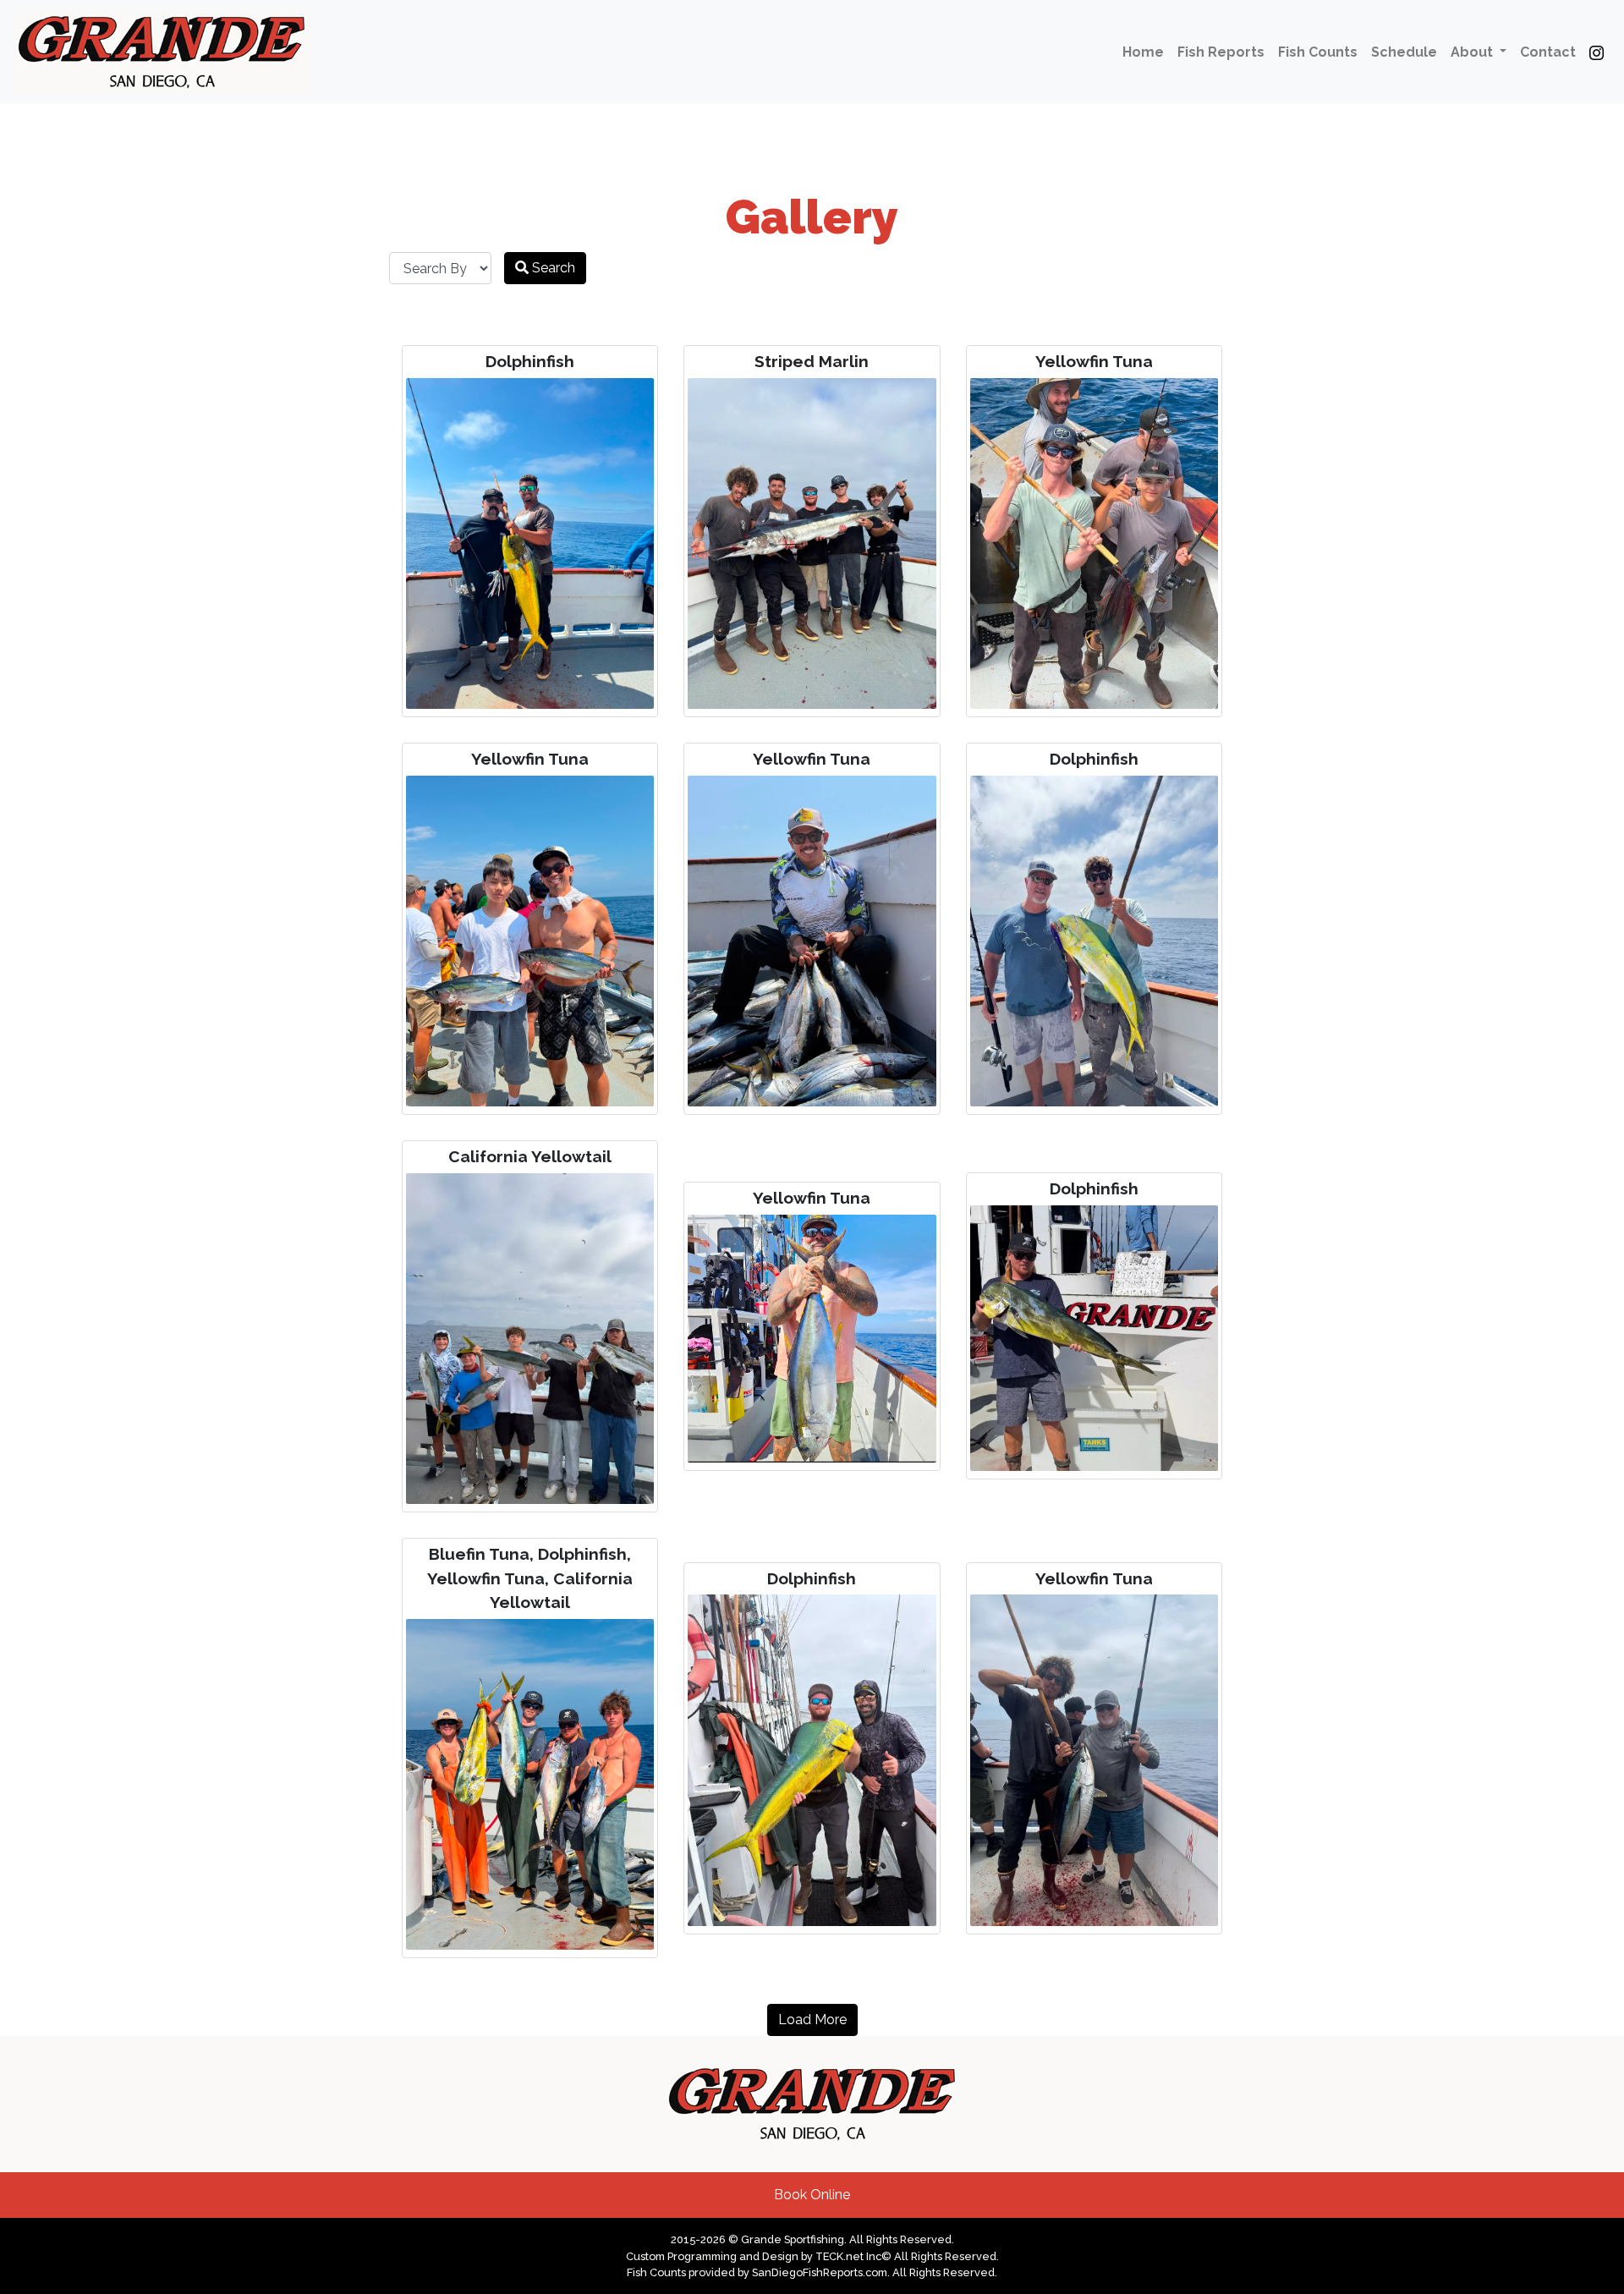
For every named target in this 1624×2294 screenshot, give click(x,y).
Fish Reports (1221, 52)
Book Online (812, 2195)
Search (552, 268)
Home (1143, 52)
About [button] (1473, 52)
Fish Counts (1318, 52)
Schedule (1404, 52)
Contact (1548, 52)
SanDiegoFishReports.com (820, 2272)
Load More (812, 2020)
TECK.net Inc (848, 2256)
